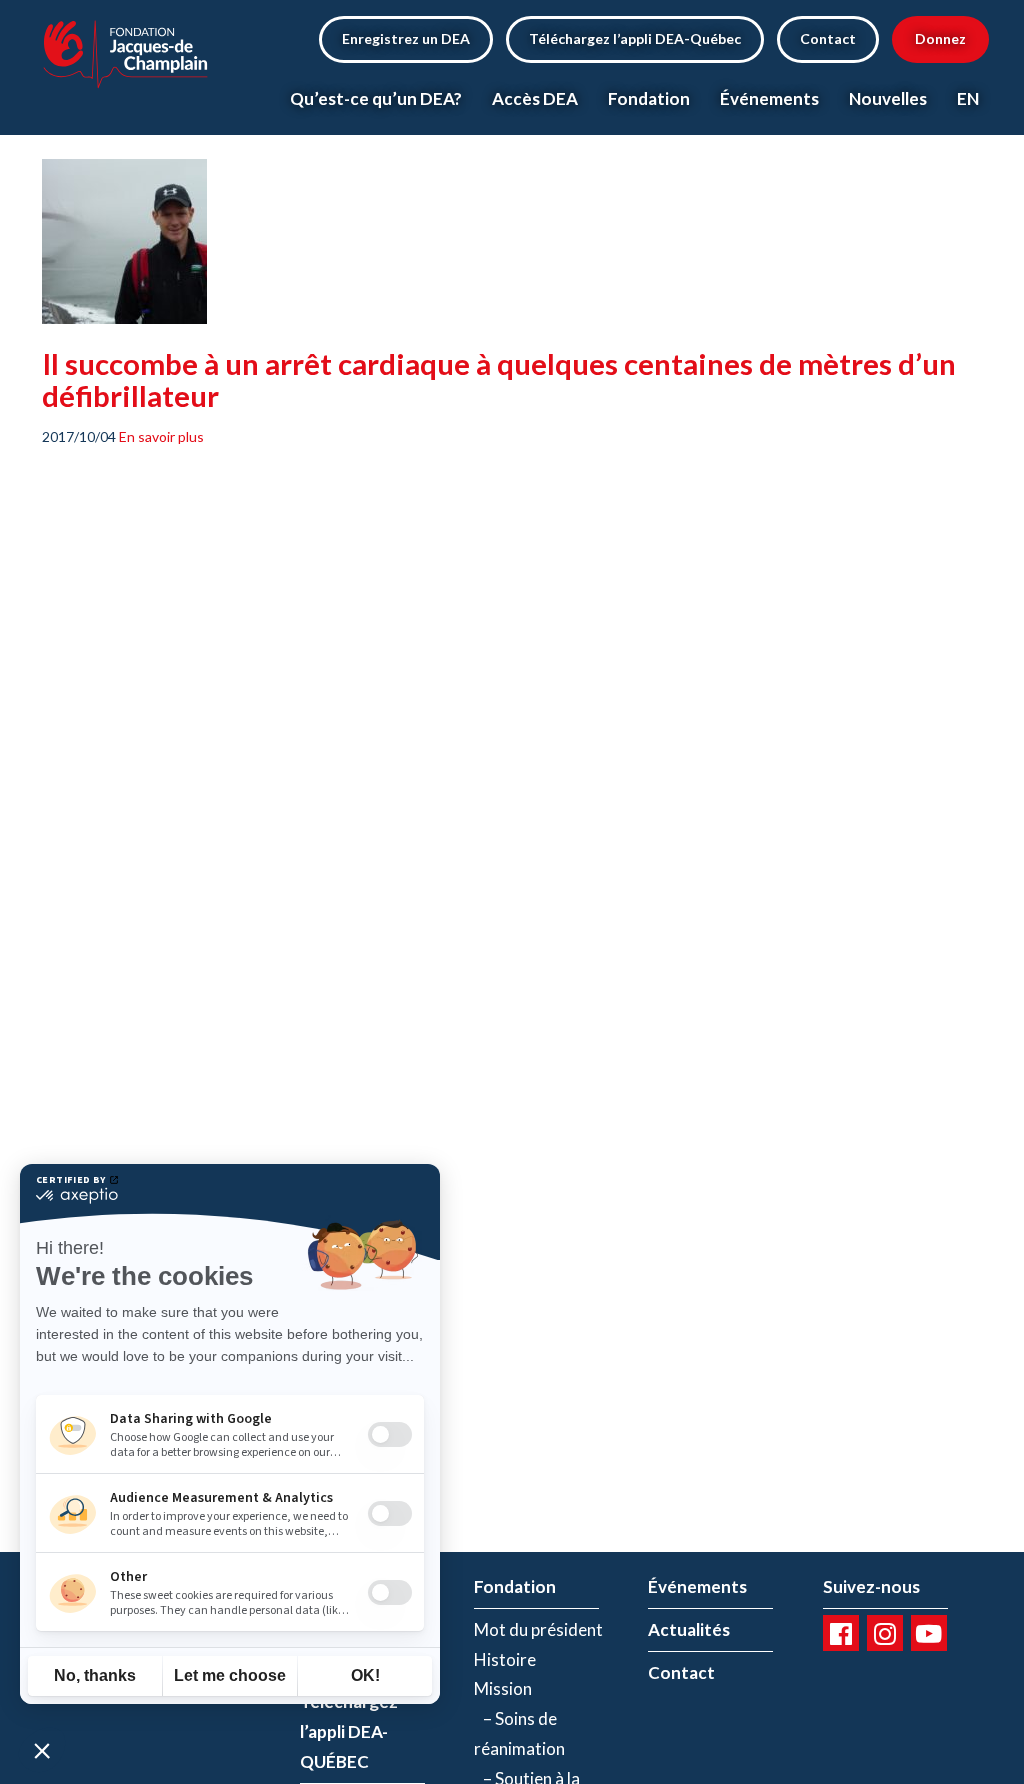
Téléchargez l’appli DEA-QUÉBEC (349, 1731)
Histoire (505, 1659)
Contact (828, 38)
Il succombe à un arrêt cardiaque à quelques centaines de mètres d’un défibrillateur (499, 379)
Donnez (940, 38)
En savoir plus (161, 436)
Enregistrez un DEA (406, 38)
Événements (769, 98)
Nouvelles (888, 98)
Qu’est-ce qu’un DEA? (376, 98)
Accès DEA (535, 98)
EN (968, 98)
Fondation (649, 98)
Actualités (689, 1629)
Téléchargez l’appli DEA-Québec (635, 38)
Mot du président (538, 1629)
